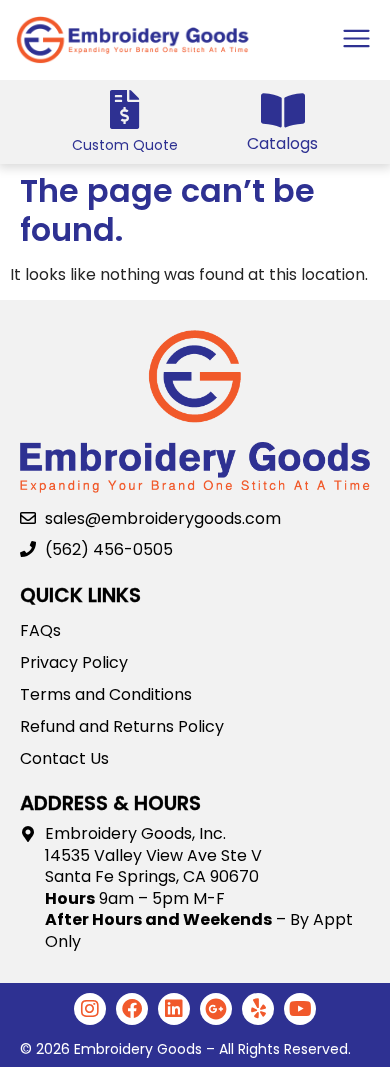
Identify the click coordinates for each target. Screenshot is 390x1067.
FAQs (40, 631)
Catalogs (282, 143)
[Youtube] (300, 1009)
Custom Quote (125, 145)
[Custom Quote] (124, 109)
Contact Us (64, 759)
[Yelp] (258, 1009)
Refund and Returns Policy (122, 727)
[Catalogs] (282, 110)
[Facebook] (132, 1009)
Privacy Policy (74, 663)
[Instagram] (90, 1009)
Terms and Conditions (106, 695)
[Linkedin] (174, 1009)
